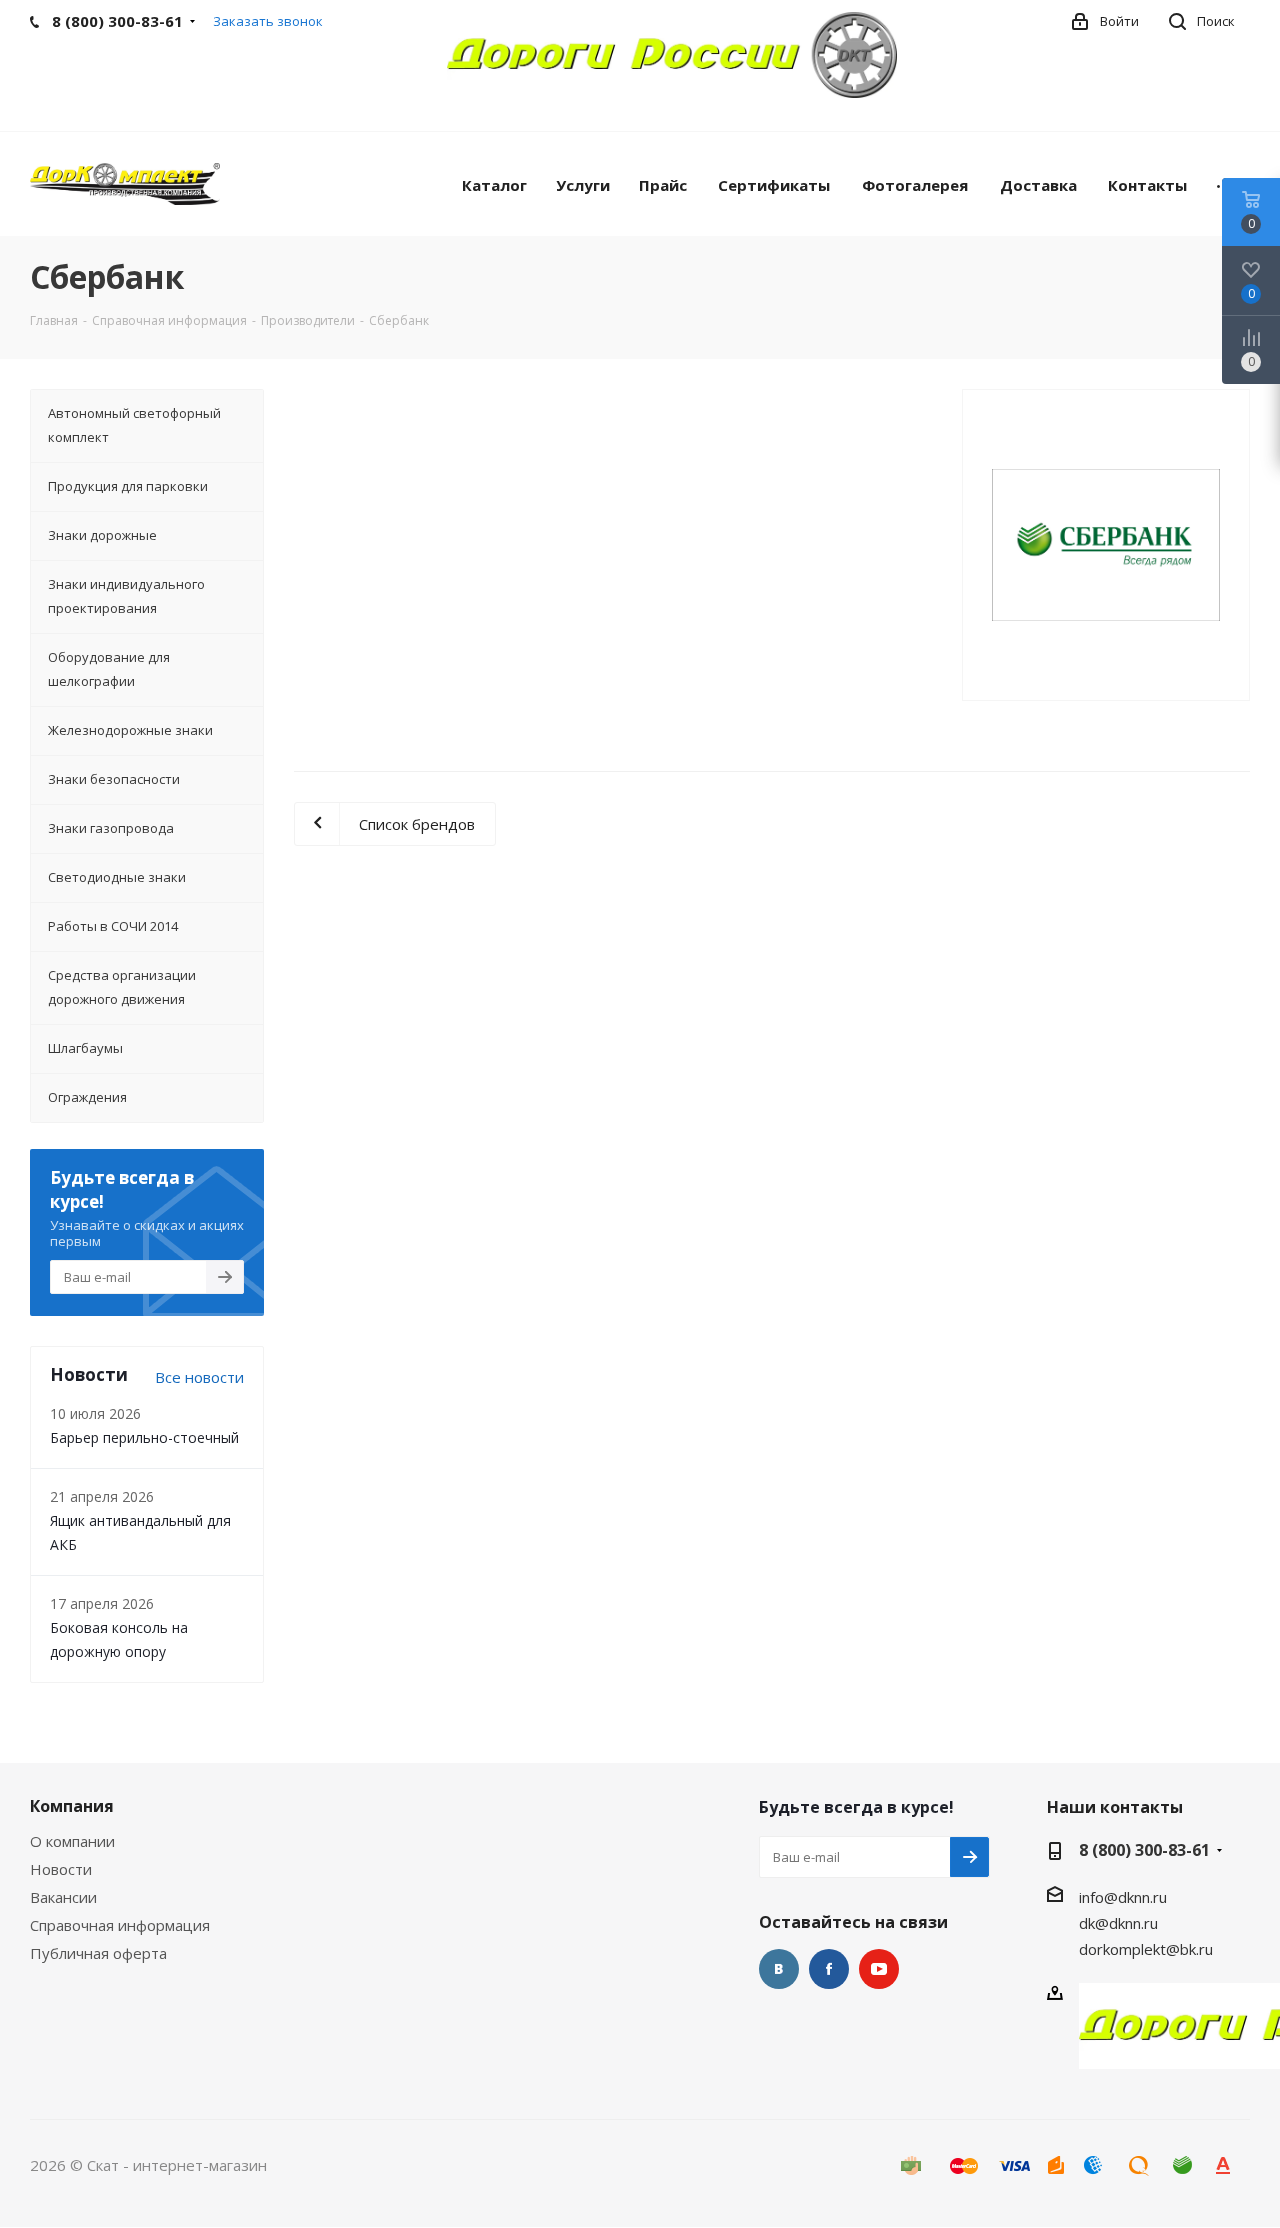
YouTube (879, 1969)
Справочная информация (120, 1925)
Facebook (829, 1969)
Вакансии (63, 1897)
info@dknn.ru (1123, 1897)
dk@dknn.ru (1118, 1923)
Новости (61, 1869)
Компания (72, 1806)
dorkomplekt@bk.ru (1146, 1949)
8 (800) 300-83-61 (1144, 1850)
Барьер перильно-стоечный (144, 1437)
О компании (72, 1841)
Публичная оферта (98, 1953)
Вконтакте (779, 1969)
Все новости (199, 1377)
